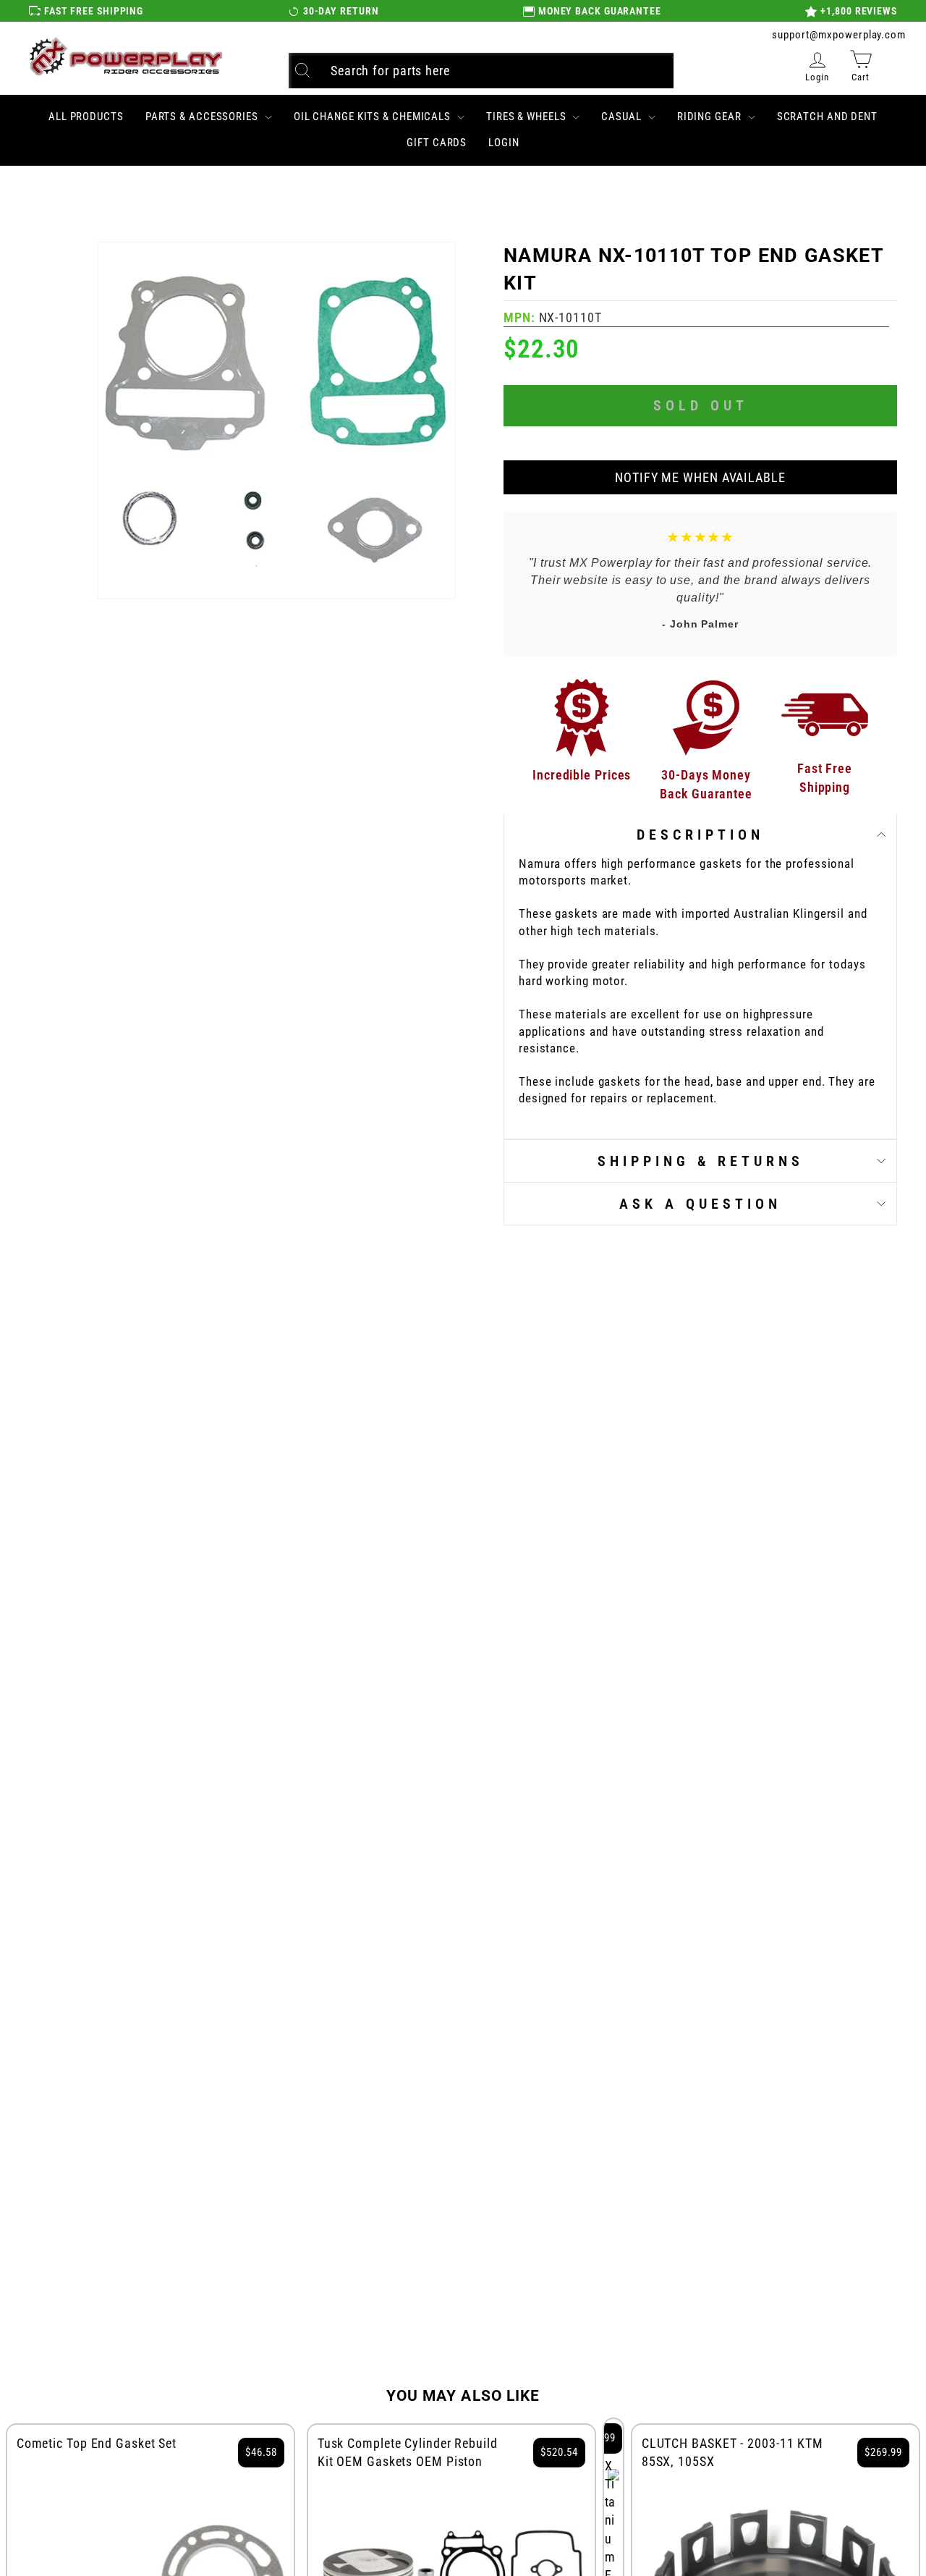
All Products (86, 117)
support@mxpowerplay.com (839, 35)
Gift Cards (437, 143)
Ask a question (700, 1204)
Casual (623, 117)
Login (504, 143)
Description (700, 835)
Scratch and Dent (827, 117)
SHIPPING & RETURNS (701, 1161)
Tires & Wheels (528, 117)
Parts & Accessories (203, 117)
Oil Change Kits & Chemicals (374, 117)
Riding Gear (711, 117)
